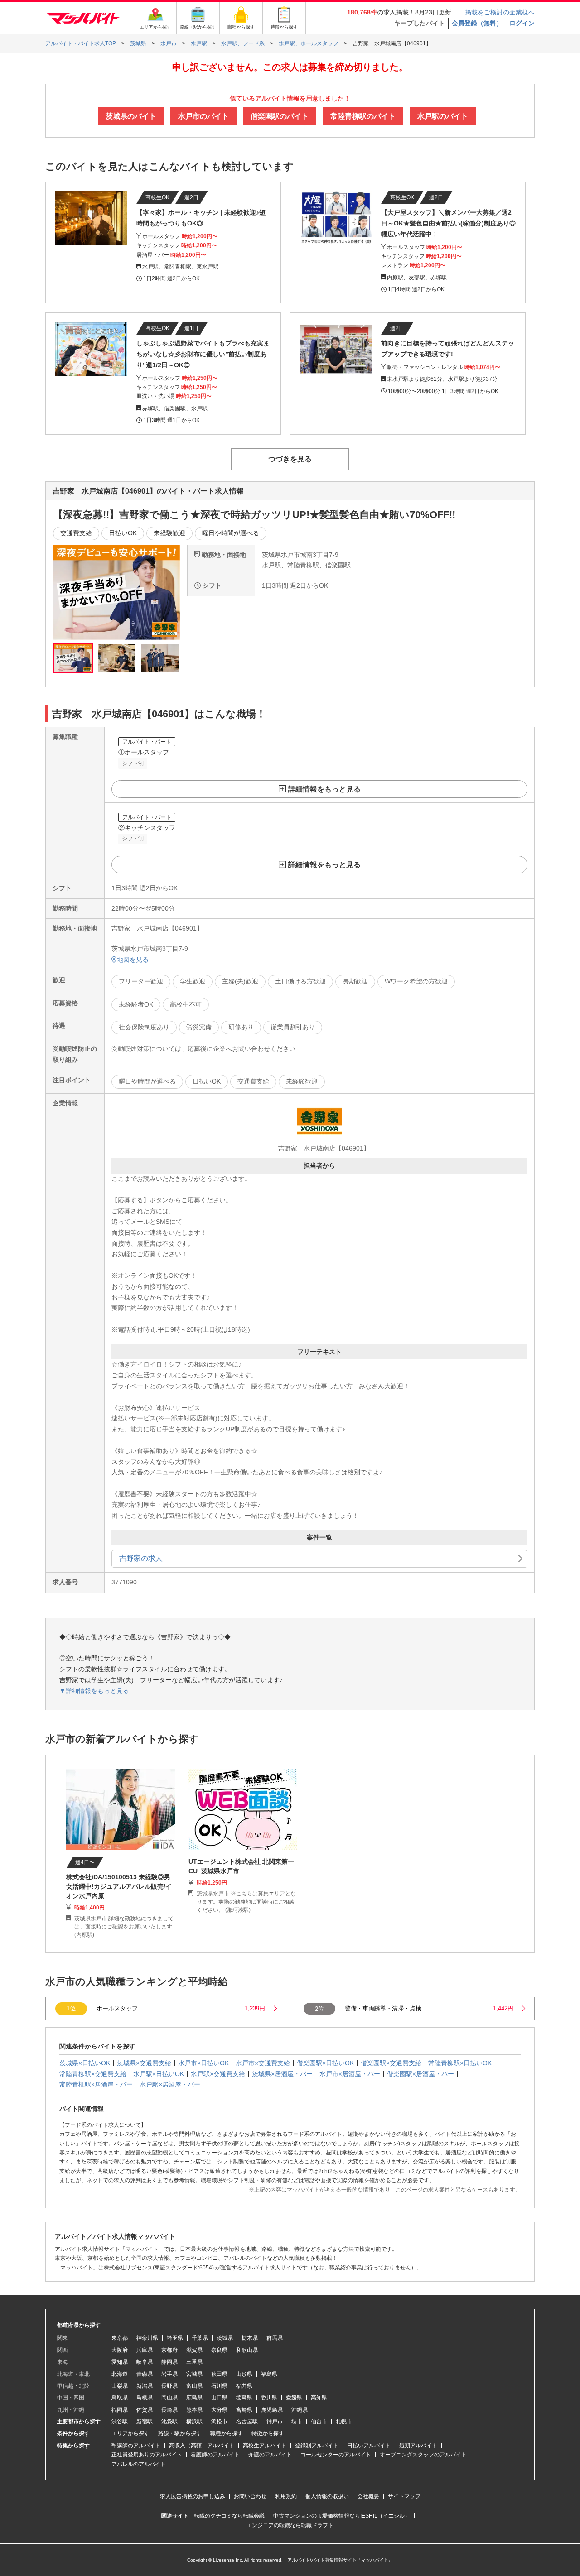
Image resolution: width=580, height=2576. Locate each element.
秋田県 (219, 2374)
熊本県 (194, 2410)
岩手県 (169, 2374)
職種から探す (227, 2433)
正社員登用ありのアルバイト (147, 2455)
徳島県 (244, 2398)
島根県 (145, 2398)
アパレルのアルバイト (139, 2464)
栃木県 (250, 2338)
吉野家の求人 (141, 1558)
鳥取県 (120, 2398)
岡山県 (169, 2398)
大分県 (219, 2410)
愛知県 (120, 2362)
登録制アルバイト (317, 2446)
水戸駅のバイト (443, 116)
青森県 (145, 2374)
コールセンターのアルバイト (336, 2455)
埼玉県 (175, 2338)
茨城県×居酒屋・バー (282, 2074)
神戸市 (275, 2422)
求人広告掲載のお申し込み (193, 2496)
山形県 (244, 2374)
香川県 (269, 2398)
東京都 (120, 2338)
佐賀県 (145, 2410)
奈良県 (219, 2350)
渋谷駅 (120, 2422)
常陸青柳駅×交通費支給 (93, 2074)
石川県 (219, 2386)
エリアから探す (130, 2433)
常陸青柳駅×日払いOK (460, 2063)
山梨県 (120, 2386)
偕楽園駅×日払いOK (325, 2063)
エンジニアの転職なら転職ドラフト (290, 2525)
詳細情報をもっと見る (324, 789)
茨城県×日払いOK (85, 2063)
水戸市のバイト (203, 116)
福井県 (244, 2386)
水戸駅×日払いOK (159, 2074)
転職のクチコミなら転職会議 (229, 2516)
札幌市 (344, 2422)
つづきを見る (290, 459)
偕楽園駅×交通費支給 (391, 2063)
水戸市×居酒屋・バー (350, 2074)
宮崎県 (244, 2410)
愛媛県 (294, 2398)
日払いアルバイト (369, 2446)
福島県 (269, 2374)
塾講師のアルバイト (136, 2446)
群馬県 (275, 2338)
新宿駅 (145, 2422)
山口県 (219, 2398)
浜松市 (219, 2422)
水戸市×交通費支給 (263, 2063)
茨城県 (225, 2338)
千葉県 (200, 2338)
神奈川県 (147, 2338)
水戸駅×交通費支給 (218, 2074)
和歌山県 (247, 2350)
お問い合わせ (250, 2496)
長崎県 (169, 2410)
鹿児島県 (272, 2410)
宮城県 (194, 2374)
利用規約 (286, 2496)
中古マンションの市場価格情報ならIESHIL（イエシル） (342, 2516)
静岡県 (169, 2362)
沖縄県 (300, 2410)
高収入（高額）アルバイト (202, 2446)
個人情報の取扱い (327, 2496)
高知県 (319, 2398)
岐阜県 (145, 2362)
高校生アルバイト (265, 2446)
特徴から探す (268, 2433)
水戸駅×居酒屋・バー (170, 2084)
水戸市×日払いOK (203, 2063)
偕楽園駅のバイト (280, 116)
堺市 (297, 2422)
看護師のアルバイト (215, 2455)
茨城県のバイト (131, 116)
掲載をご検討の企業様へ (500, 12)
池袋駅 (169, 2422)
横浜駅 (194, 2422)
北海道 (120, 2374)
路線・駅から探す (180, 2433)
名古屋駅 (247, 2422)
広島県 (194, 2398)
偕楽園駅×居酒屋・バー (420, 2074)
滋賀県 (194, 2350)
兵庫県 (145, 2350)
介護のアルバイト (270, 2455)
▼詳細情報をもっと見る (94, 1691)
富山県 (194, 2386)
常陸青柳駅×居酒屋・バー (96, 2084)
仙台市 (319, 2422)
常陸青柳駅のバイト (363, 116)
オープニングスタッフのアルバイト (423, 2455)
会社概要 (368, 2496)
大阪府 (120, 2350)
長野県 (169, 2386)
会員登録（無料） (477, 23)
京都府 (169, 2350)
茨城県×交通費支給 (144, 2063)
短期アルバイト (418, 2446)
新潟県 (145, 2386)
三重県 (194, 2362)
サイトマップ (404, 2496)
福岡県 (120, 2410)
